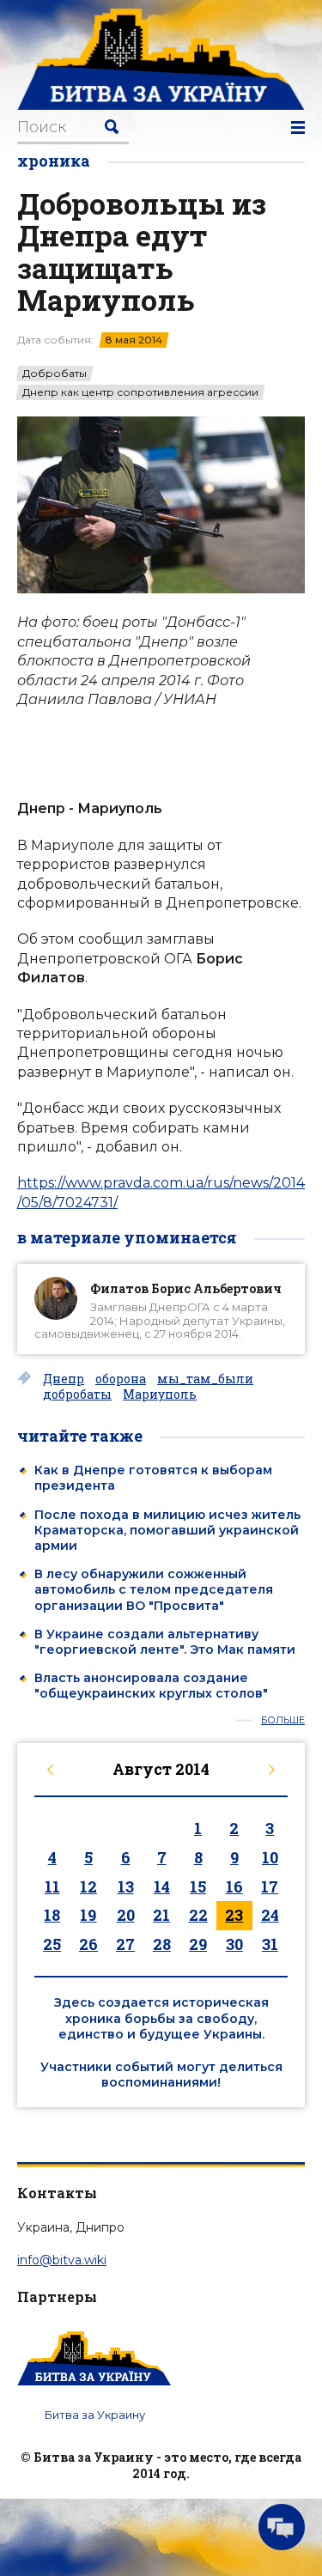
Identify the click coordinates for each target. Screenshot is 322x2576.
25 (52, 1944)
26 (88, 1944)
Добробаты (55, 374)
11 (52, 1886)
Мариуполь (160, 1394)
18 (52, 1915)
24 (270, 1915)
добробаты (77, 1394)
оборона (121, 1379)
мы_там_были (205, 1379)
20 (126, 1915)
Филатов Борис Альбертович (186, 1288)
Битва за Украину (95, 2415)
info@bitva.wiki (62, 2260)
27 (125, 1944)
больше (283, 1720)
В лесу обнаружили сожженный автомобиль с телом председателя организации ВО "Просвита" (154, 1589)
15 (198, 1886)
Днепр (64, 1379)
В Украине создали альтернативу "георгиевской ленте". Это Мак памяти (165, 1642)
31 (270, 1944)
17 (270, 1886)
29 (198, 1944)
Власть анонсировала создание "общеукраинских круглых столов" (151, 1686)
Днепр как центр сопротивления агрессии (140, 392)
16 (234, 1886)
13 (126, 1886)
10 (270, 1857)
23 (234, 1915)
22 (198, 1915)
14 (162, 1886)
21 (161, 1915)
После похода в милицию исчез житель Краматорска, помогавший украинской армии (167, 1530)
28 (162, 1944)
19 (88, 1915)
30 (234, 1944)
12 (88, 1886)
